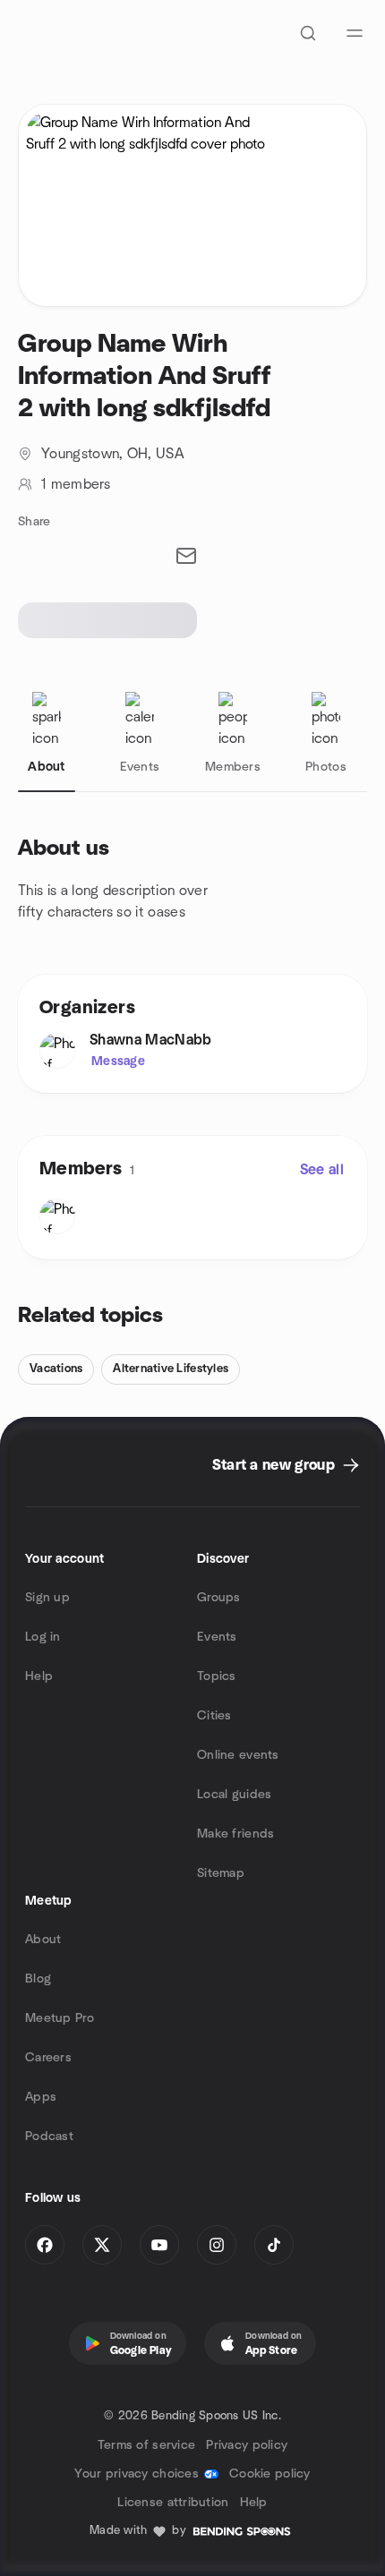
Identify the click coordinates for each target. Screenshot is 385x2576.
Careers (48, 2058)
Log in (43, 1637)
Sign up (47, 1598)
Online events (238, 1755)
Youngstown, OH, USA (113, 454)
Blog (38, 1979)
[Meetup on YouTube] (159, 2245)
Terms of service (146, 2445)
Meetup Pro (60, 2018)
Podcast (49, 2137)
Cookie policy (270, 2474)
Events (217, 1637)
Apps (41, 2097)
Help (39, 1676)
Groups (219, 1598)
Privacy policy (247, 2445)
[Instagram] (217, 2245)
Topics (217, 1676)
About (43, 1940)
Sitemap (221, 1873)
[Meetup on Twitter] (102, 2245)
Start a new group (274, 1465)
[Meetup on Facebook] (45, 2245)
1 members (76, 484)
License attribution (173, 2503)
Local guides (234, 1795)
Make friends (235, 1834)
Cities (214, 1716)
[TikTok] (274, 2245)
